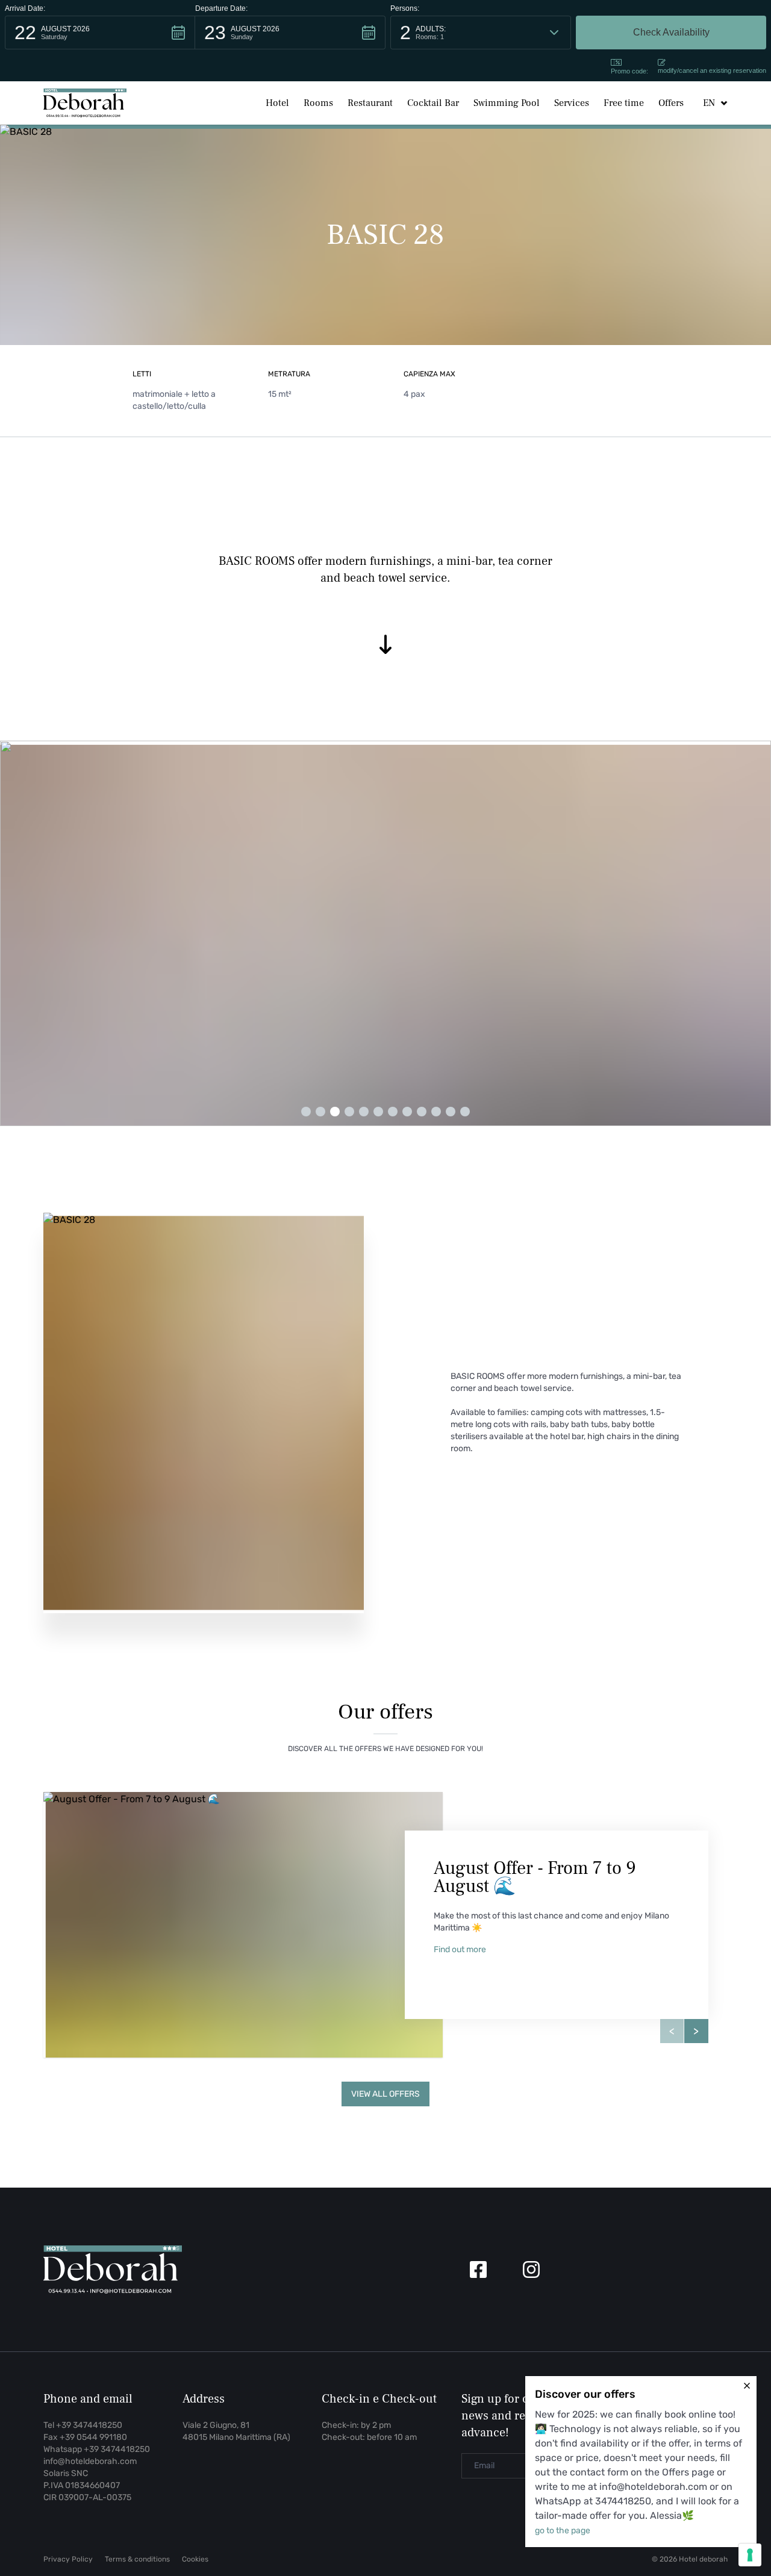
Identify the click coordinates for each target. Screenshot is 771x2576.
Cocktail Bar (433, 103)
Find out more (460, 1949)
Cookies (195, 2559)
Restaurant (370, 103)
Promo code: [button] (629, 71)
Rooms (318, 103)
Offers (671, 103)
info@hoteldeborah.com (90, 2461)
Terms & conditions (137, 2559)
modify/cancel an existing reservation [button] (712, 70)
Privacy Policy (68, 2559)
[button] (100, 33)
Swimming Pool (507, 103)
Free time (624, 103)
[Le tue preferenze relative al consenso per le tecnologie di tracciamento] (750, 2555)
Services (572, 103)
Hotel (277, 103)
